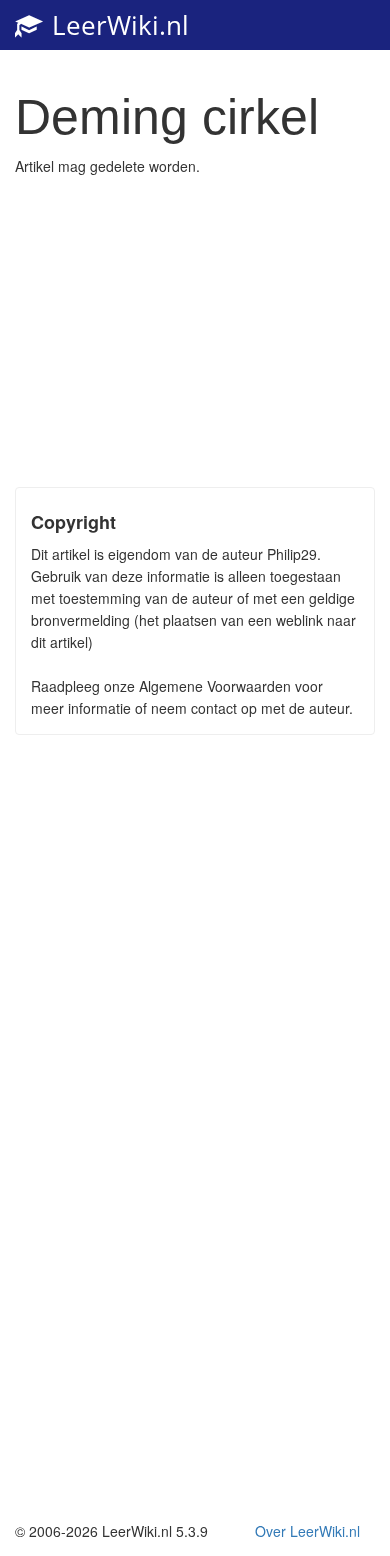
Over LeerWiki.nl (307, 1531)
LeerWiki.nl (117, 25)
